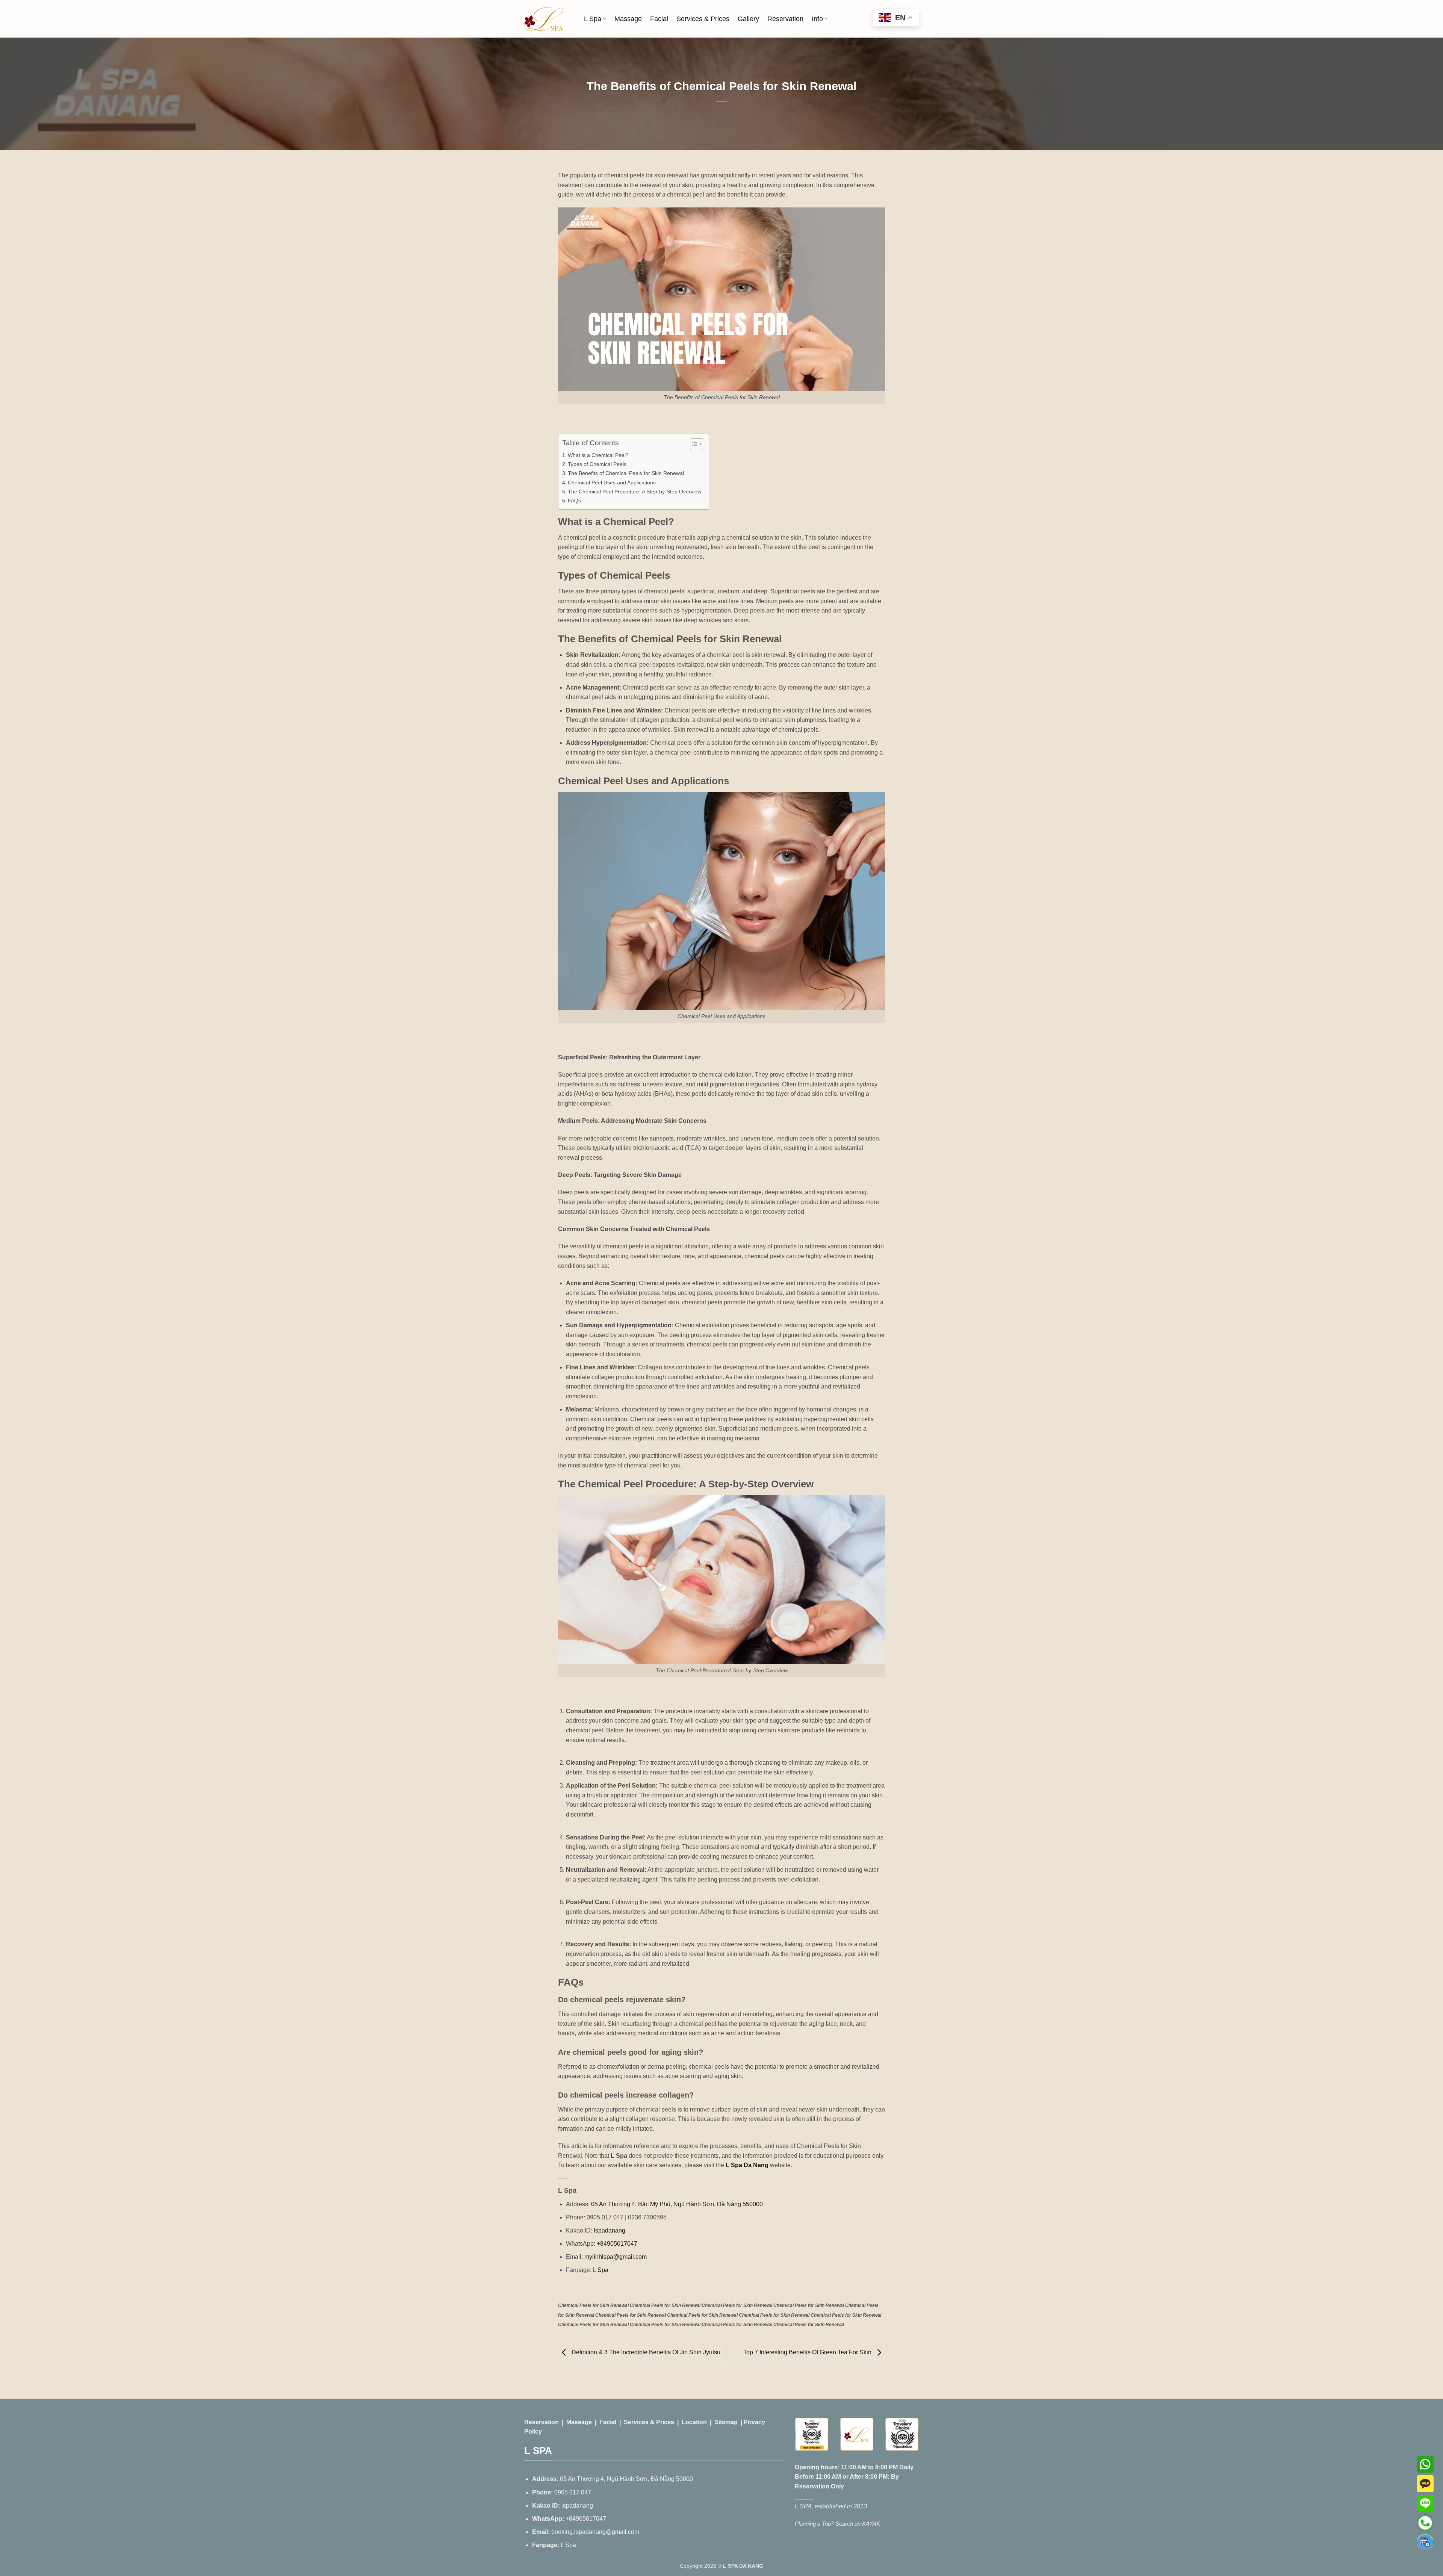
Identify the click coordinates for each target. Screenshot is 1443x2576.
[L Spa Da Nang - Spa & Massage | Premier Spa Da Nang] (544, 19)
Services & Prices (703, 19)
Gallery (748, 19)
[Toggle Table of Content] (693, 444)
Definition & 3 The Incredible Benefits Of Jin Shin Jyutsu (645, 2353)
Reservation (785, 19)
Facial (659, 19)
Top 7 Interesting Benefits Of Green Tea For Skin (808, 2353)
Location (694, 2422)
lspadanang (609, 2230)
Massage (628, 19)
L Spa (593, 19)
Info (817, 19)
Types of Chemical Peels (597, 464)
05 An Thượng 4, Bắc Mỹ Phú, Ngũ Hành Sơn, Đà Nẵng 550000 (676, 2204)
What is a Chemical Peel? (598, 455)
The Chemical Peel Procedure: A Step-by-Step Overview (635, 492)
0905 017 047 (573, 2492)
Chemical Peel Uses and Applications (612, 483)
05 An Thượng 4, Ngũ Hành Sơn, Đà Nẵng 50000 (626, 2479)
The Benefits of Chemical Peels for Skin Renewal (626, 473)
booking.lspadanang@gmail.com (595, 2532)
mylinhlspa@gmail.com (616, 2257)
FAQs (574, 501)
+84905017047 (616, 2244)
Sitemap (726, 2422)
